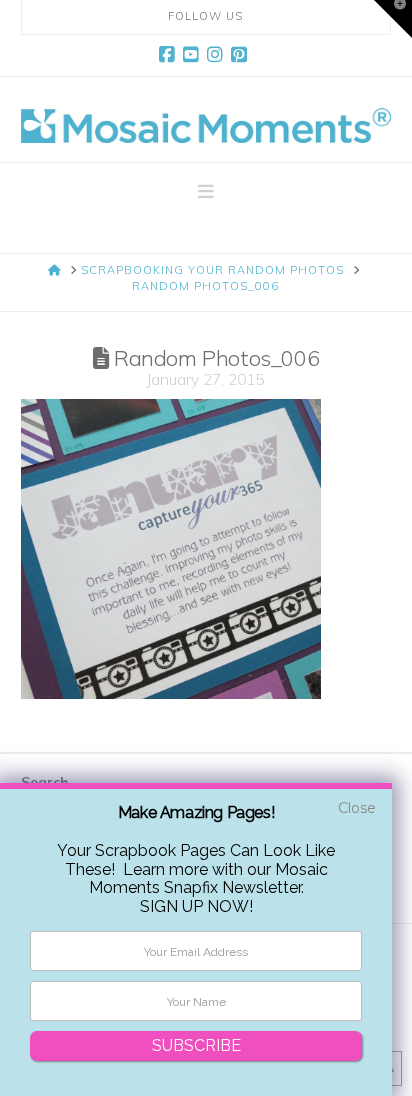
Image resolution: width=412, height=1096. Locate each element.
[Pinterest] (242, 55)
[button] (206, 192)
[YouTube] (194, 55)
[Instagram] (218, 55)
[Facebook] (170, 55)
